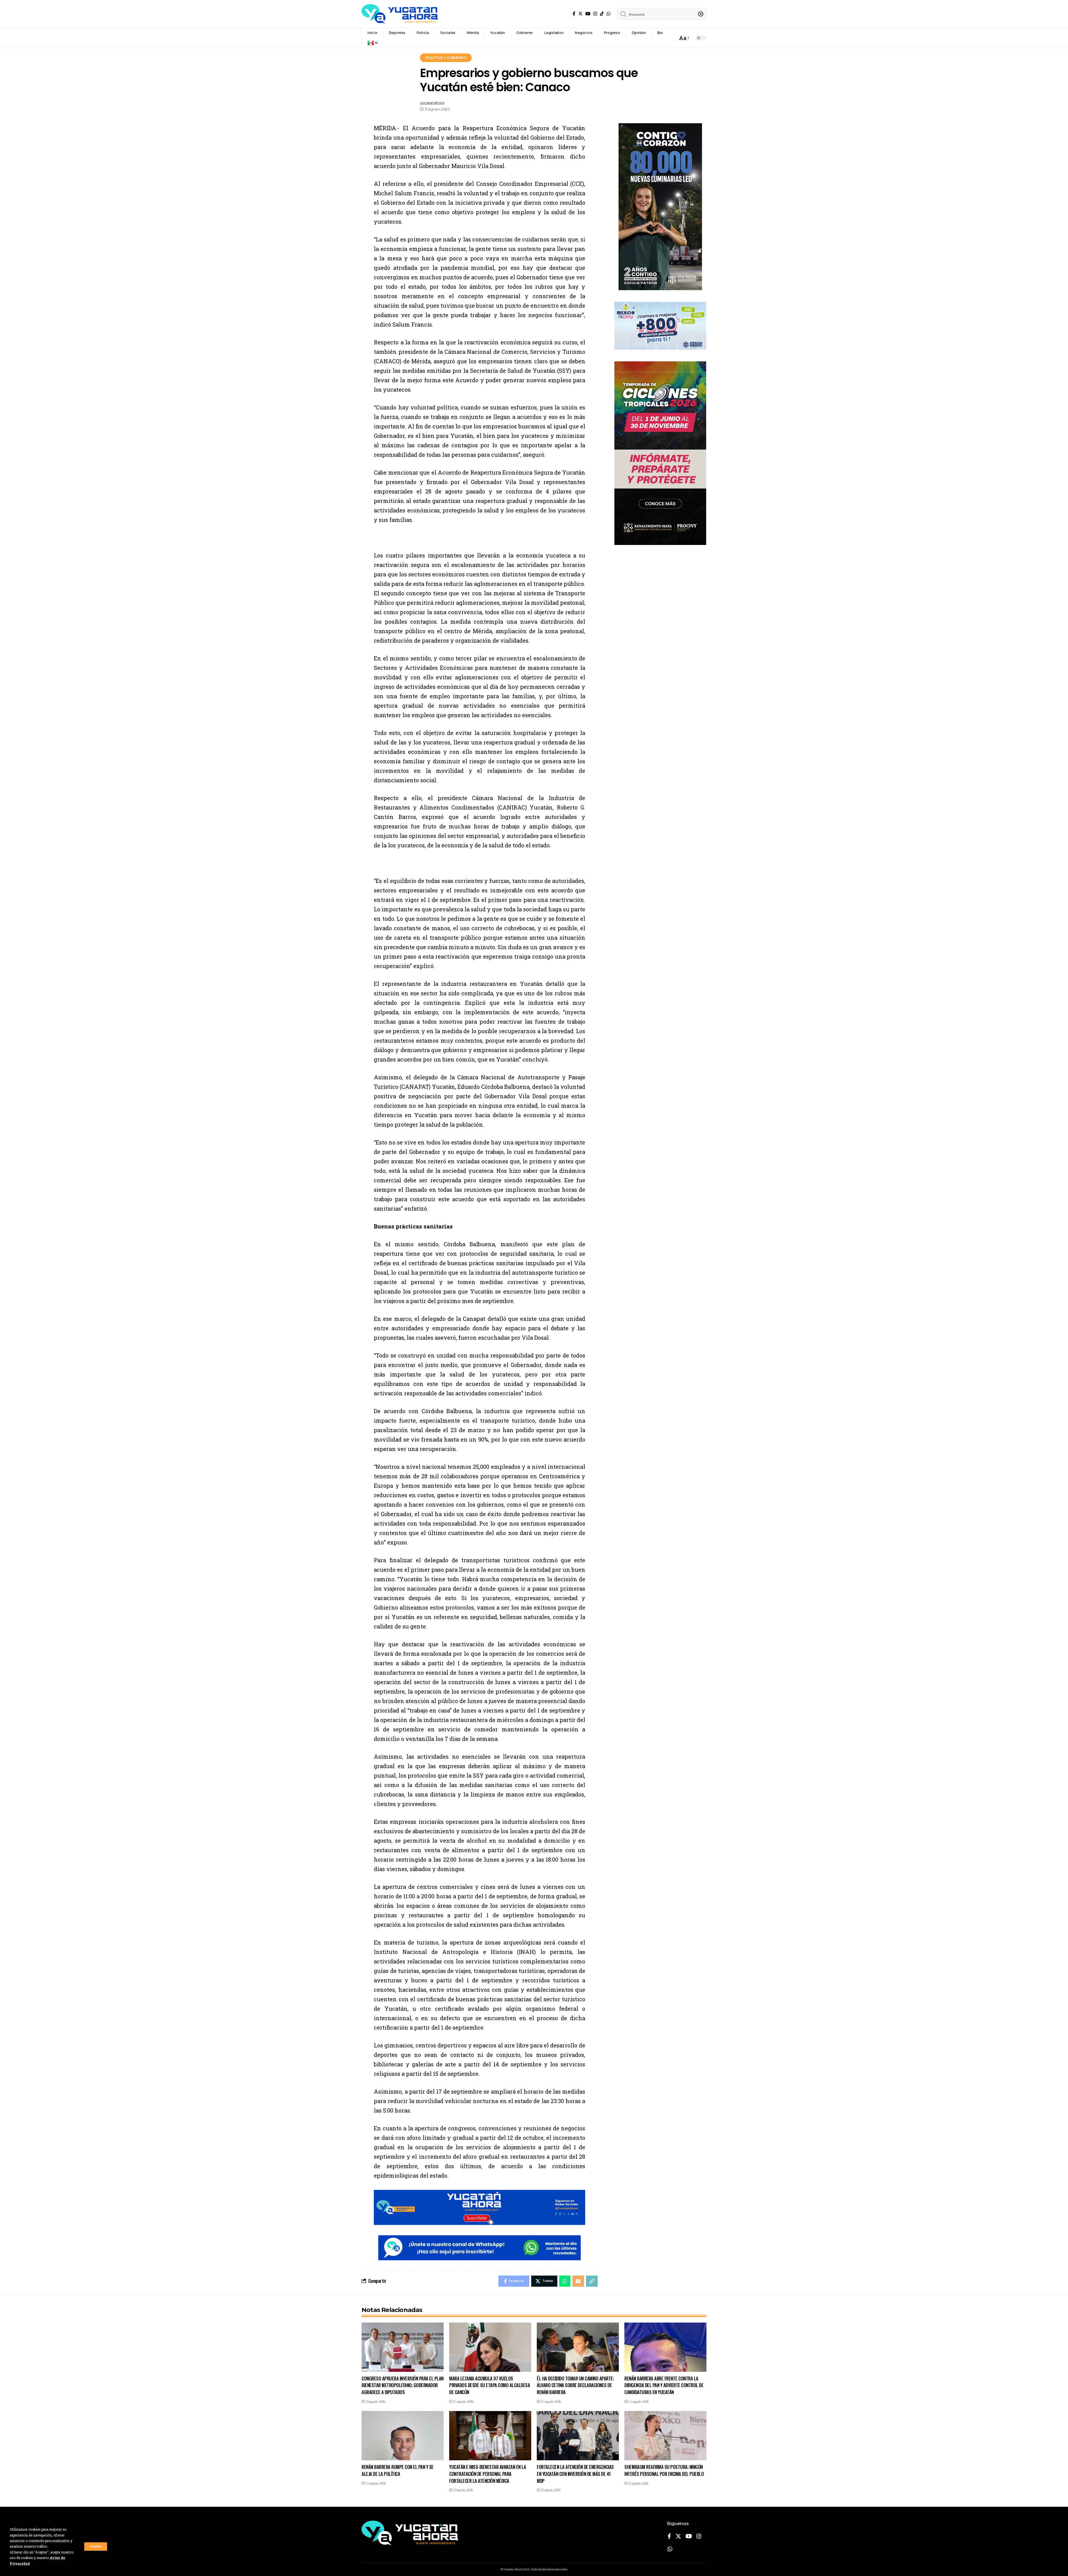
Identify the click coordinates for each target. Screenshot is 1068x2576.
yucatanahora (432, 103)
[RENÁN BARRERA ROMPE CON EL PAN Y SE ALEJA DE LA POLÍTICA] (403, 2436)
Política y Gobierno (446, 58)
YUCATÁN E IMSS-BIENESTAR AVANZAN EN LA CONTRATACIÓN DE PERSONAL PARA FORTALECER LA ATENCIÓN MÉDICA (488, 2474)
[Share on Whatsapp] (565, 2281)
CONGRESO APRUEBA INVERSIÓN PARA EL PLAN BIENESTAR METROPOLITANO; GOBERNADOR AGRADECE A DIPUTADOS (403, 2385)
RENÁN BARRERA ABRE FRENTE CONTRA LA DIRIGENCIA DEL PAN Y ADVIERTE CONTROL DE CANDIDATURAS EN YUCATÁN (664, 2385)
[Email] (578, 2281)
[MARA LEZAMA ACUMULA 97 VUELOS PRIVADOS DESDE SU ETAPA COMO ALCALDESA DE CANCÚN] (490, 2347)
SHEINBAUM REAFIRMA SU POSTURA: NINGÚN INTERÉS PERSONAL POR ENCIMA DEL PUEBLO (664, 2470)
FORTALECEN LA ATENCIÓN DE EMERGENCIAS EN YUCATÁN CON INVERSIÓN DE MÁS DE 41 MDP (575, 2474)
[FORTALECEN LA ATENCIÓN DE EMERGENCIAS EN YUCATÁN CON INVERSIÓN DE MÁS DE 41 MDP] (578, 2436)
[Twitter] (580, 14)
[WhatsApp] (609, 14)
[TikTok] (602, 14)
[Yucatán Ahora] (400, 14)
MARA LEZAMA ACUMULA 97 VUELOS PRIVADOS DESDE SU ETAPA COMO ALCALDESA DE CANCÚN (489, 2385)
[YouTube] (588, 14)
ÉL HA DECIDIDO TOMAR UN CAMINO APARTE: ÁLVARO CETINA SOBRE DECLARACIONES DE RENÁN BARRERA (575, 2385)
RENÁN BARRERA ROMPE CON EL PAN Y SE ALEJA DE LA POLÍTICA (398, 2470)
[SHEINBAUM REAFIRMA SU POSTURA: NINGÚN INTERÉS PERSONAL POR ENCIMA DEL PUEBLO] (665, 2436)
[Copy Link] (592, 2281)
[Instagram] (595, 14)
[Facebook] (574, 14)
